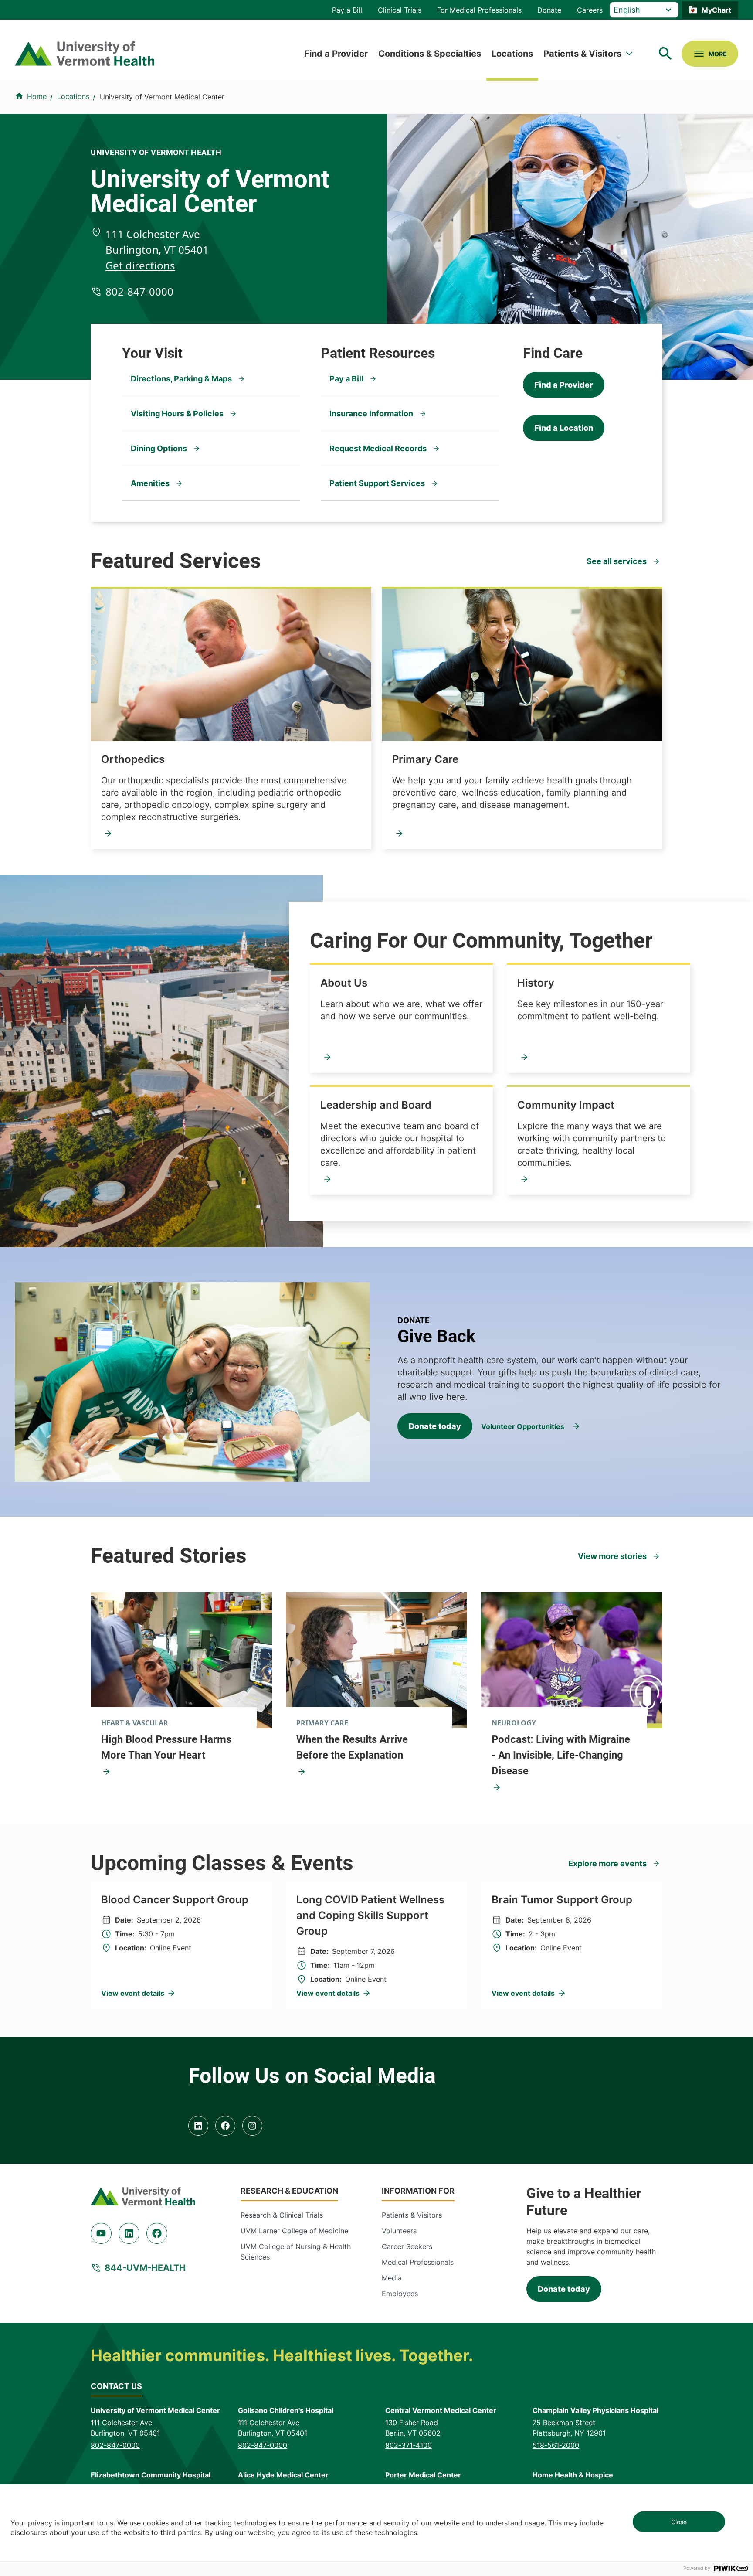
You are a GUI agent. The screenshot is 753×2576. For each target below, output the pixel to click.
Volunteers (399, 2231)
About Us (344, 983)
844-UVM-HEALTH (145, 2268)
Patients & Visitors (582, 54)
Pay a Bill (347, 10)
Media (392, 2278)
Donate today (435, 1426)
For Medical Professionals (479, 10)
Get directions (140, 265)
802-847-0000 (139, 291)
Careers (590, 10)
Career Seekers (407, 2246)
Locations (512, 54)
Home (37, 96)
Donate (549, 10)
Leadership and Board (376, 1105)
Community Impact (566, 1105)
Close (679, 2522)
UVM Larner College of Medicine (294, 2231)
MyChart (716, 10)
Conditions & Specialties (430, 54)
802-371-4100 (409, 2445)
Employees (400, 2294)
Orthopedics (133, 759)
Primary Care (425, 759)
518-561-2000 (556, 2445)
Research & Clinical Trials (282, 2215)
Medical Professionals (418, 2262)
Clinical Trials (400, 10)
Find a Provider (336, 54)
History (536, 983)
